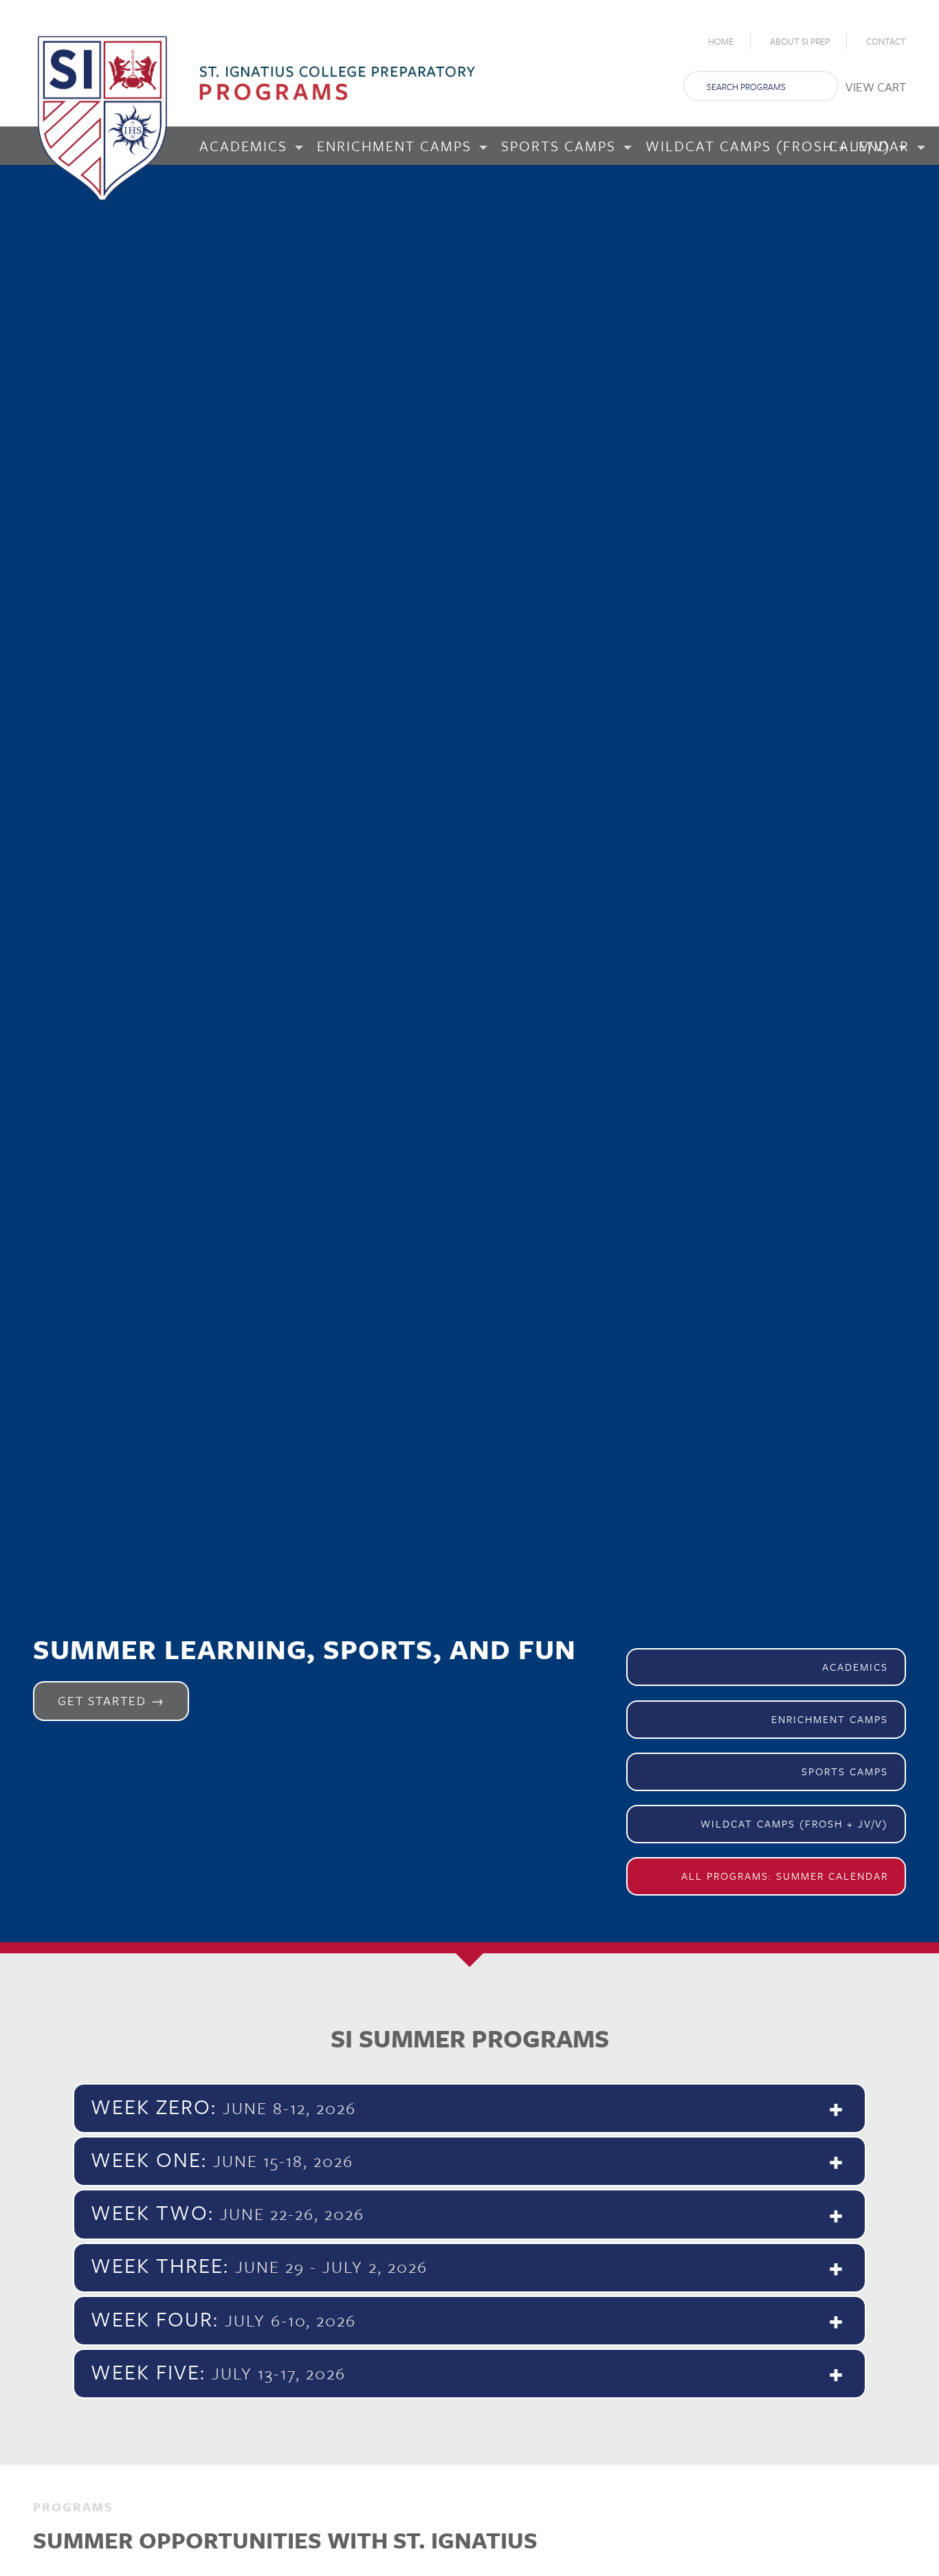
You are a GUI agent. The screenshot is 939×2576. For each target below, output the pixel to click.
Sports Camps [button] (561, 146)
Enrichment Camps (830, 1719)
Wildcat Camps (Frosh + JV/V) (794, 1823)
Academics (855, 1667)
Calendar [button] (872, 146)
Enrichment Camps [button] (397, 146)
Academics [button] (246, 146)
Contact (886, 41)
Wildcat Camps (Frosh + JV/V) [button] (771, 146)
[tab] (469, 2108)
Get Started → (111, 1700)
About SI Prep (800, 41)
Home (721, 41)
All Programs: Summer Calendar (785, 1876)
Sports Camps (845, 1771)
